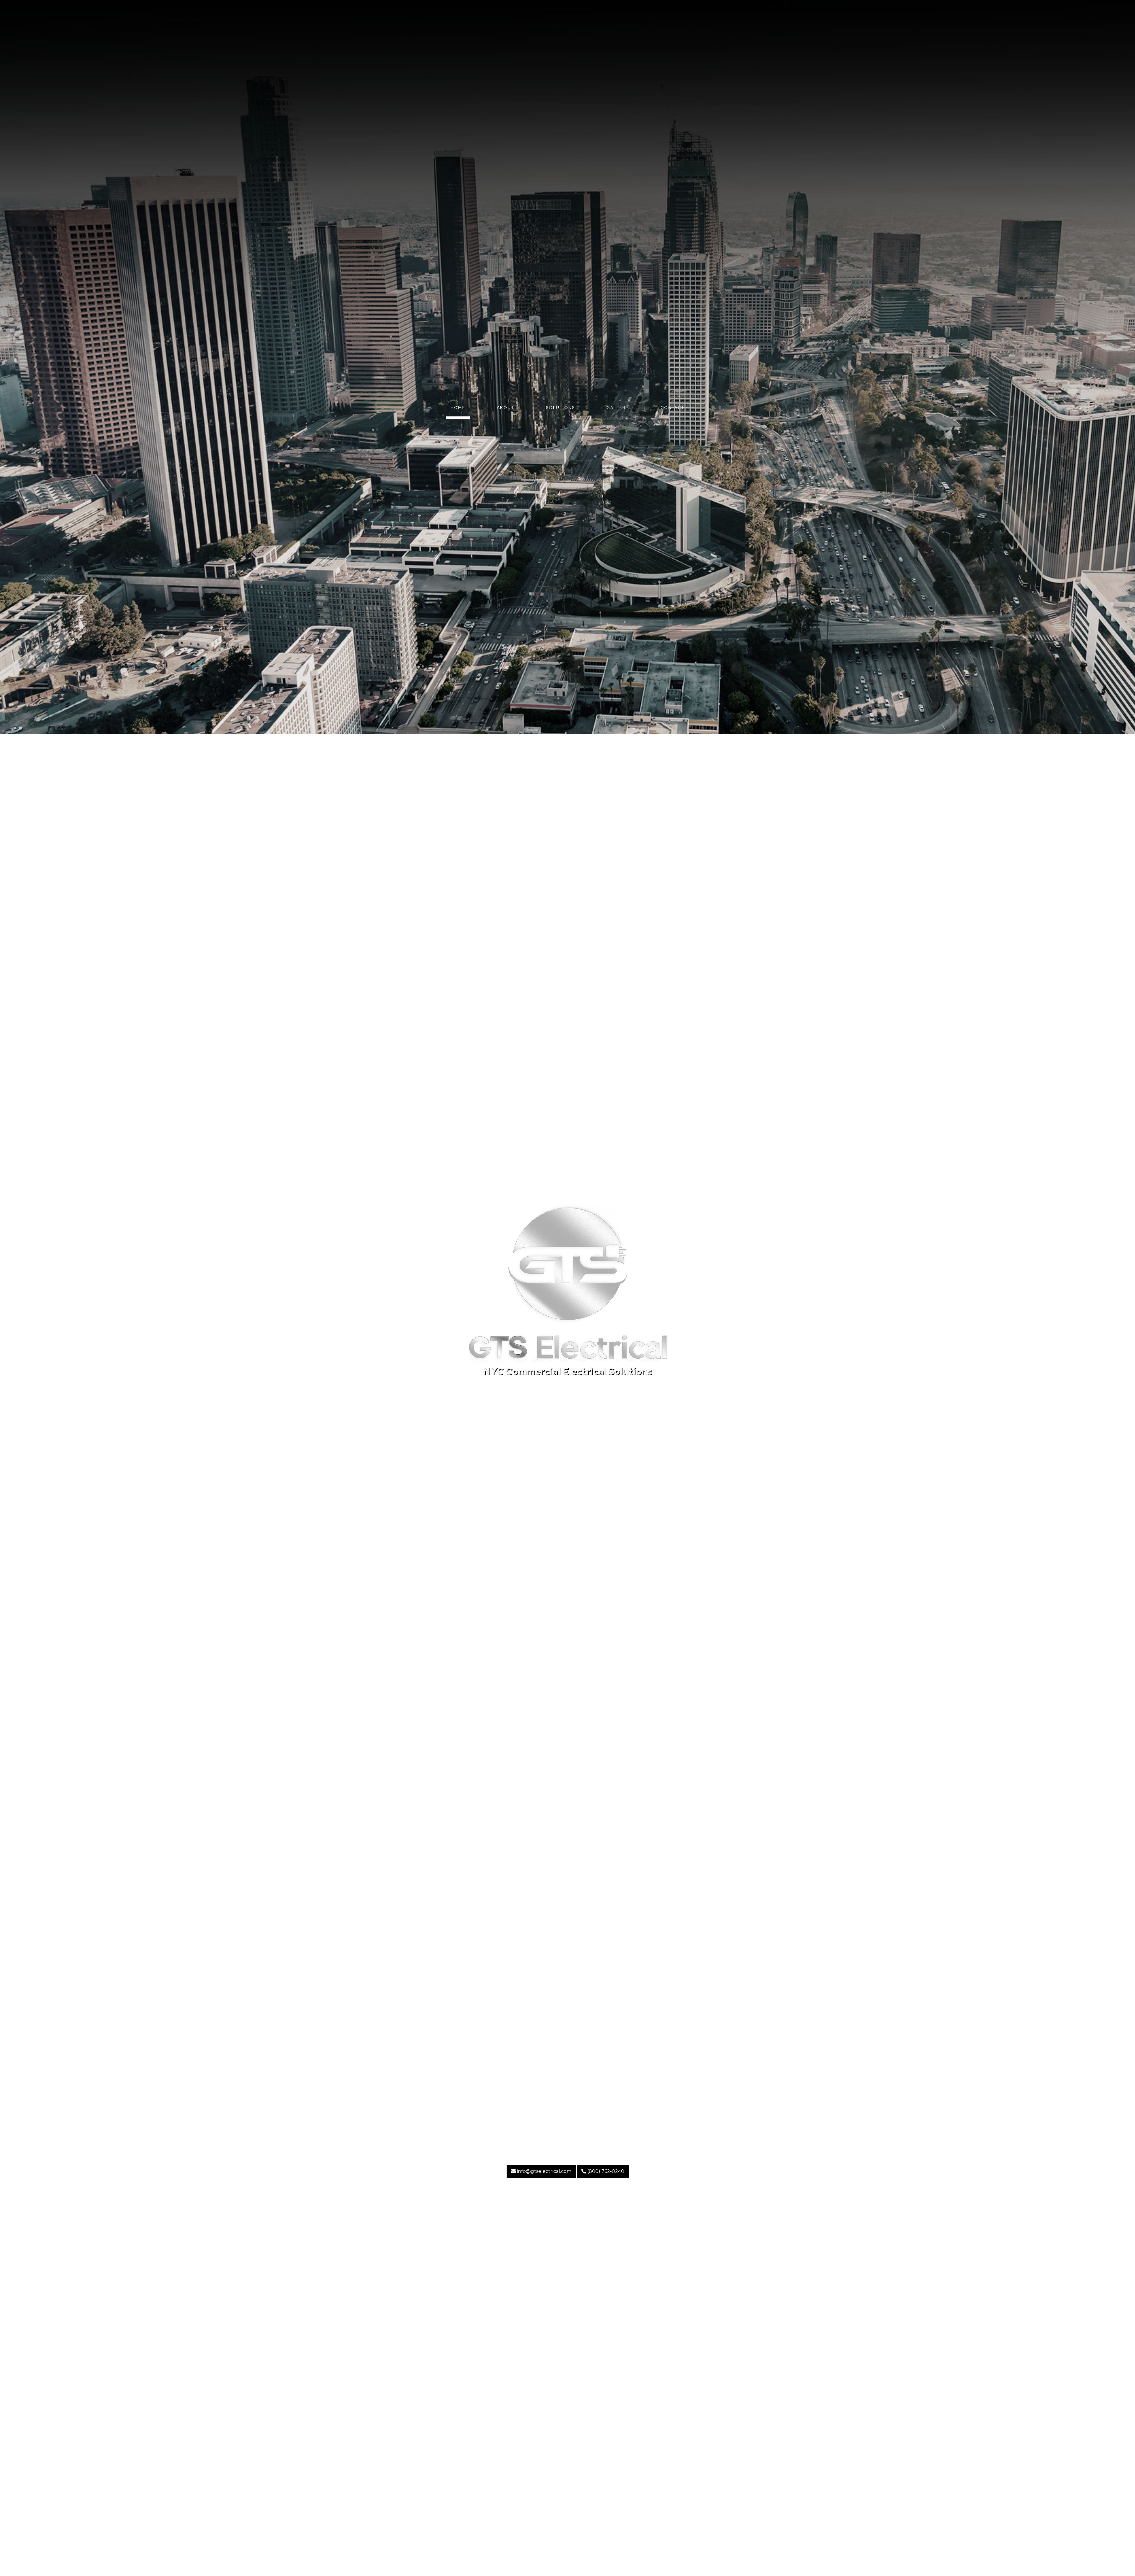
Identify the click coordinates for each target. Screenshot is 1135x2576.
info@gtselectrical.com (544, 2171)
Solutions (560, 408)
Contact (673, 408)
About (506, 408)
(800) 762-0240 (605, 2171)
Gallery (618, 408)
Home (458, 408)
